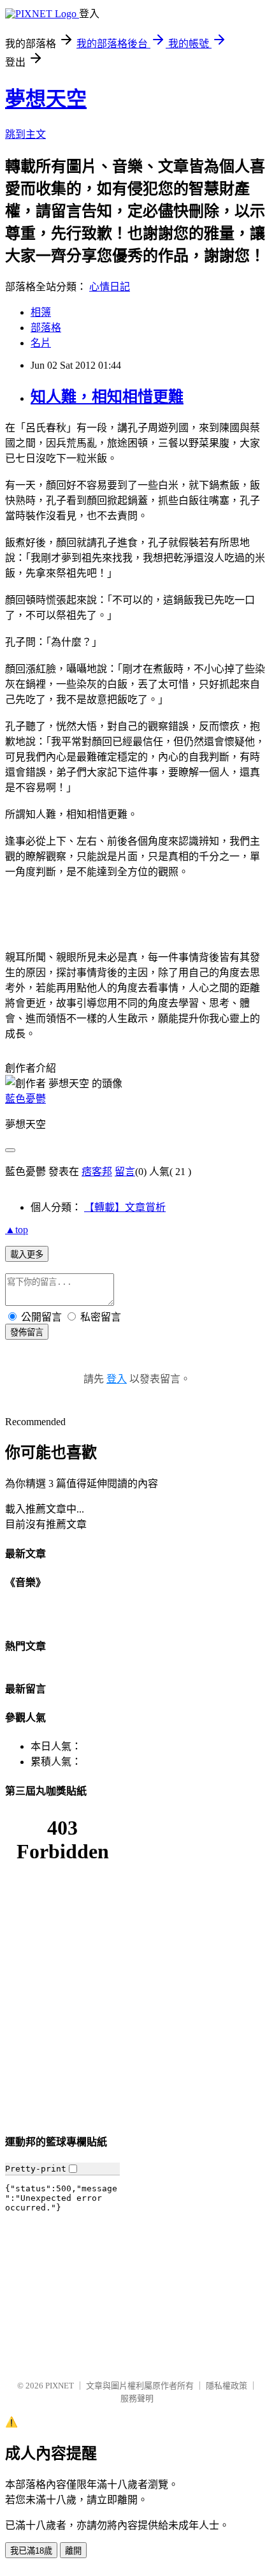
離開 (73, 2551)
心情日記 (110, 287)
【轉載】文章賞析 (125, 1207)
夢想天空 (46, 99)
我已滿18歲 (31, 2551)
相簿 (41, 312)
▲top (17, 1230)
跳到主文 (25, 134)
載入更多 (27, 1255)
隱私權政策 (227, 2386)
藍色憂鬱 (25, 1099)
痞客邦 (97, 1172)
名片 (41, 343)
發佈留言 (27, 1332)
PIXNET (60, 2386)
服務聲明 (137, 2398)
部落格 (46, 328)
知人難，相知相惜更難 (107, 397)
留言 (125, 1172)
